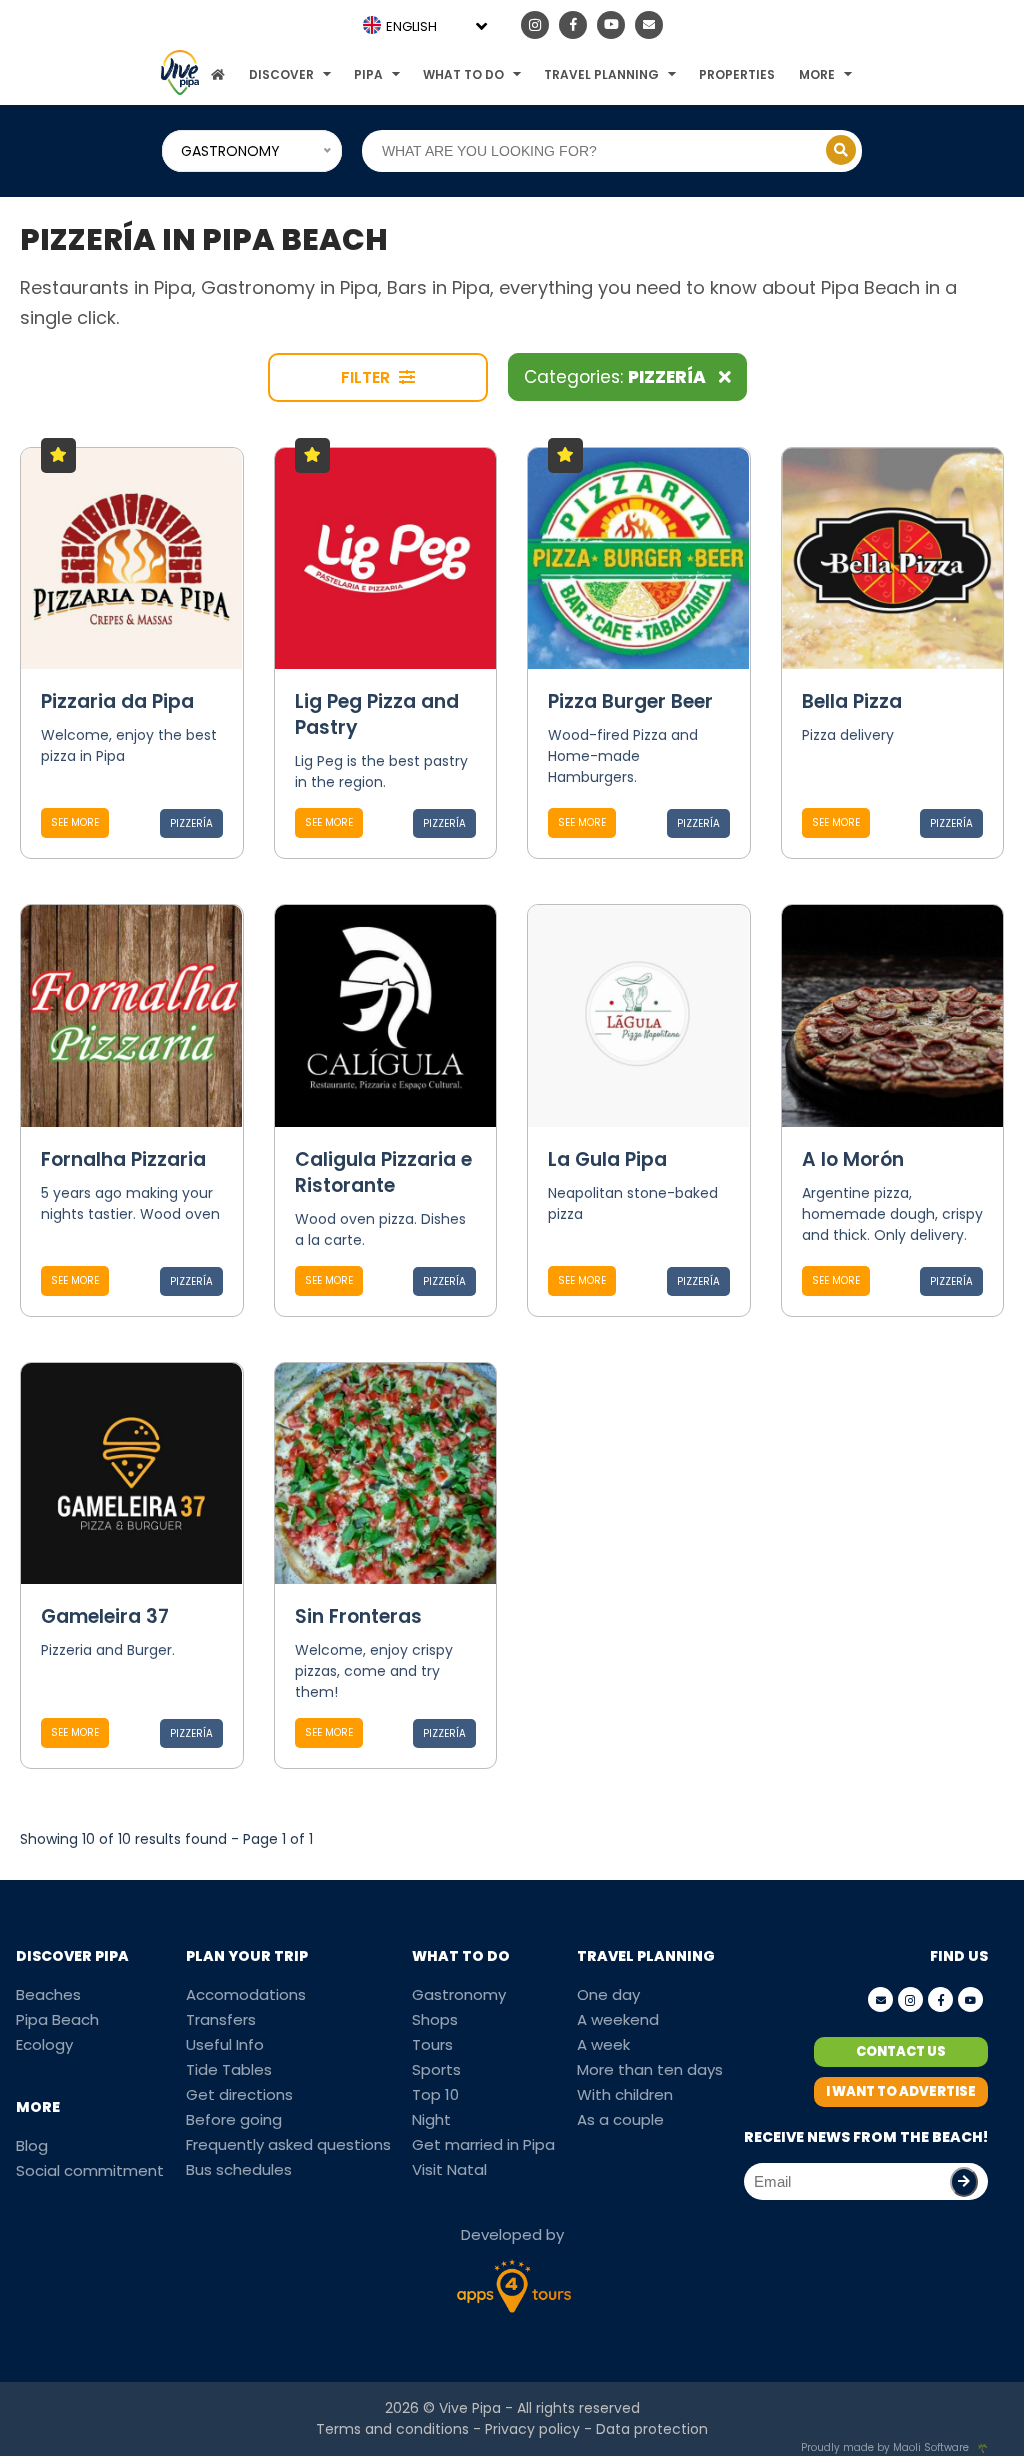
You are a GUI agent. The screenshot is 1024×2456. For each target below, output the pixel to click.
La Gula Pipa (607, 1159)
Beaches (48, 1994)
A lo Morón (853, 1159)
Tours (432, 2044)
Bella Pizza (852, 701)
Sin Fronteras (358, 1616)
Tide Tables (229, 2069)
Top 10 (435, 2094)
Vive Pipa (470, 2408)
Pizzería (191, 823)
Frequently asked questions (288, 2144)
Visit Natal (449, 2169)
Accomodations (246, 1994)
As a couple (620, 2119)
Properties (737, 74)
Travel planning (601, 74)
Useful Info (225, 2044)
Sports (436, 2069)
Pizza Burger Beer (630, 701)
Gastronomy (459, 1994)
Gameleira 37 (105, 1616)
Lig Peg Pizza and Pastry (377, 714)
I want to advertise (901, 2091)
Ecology (44, 2044)
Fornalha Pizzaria (123, 1159)
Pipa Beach (57, 2019)
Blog (32, 2145)
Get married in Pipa (483, 2144)
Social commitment (90, 2170)
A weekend (618, 2019)
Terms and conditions (392, 2429)
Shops (435, 2019)
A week (603, 2044)
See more (75, 822)
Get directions (239, 2094)
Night (431, 2119)
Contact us (901, 2051)
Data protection (652, 2429)
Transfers (221, 2019)
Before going (234, 2119)
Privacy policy (532, 2429)
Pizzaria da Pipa (117, 701)
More (817, 74)
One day (608, 1994)
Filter (367, 377)
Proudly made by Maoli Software (885, 2447)
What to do (463, 74)
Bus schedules (239, 2169)
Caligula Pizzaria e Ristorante (383, 1172)
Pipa (368, 74)
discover (281, 74)
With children (625, 2094)
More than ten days (650, 2069)
